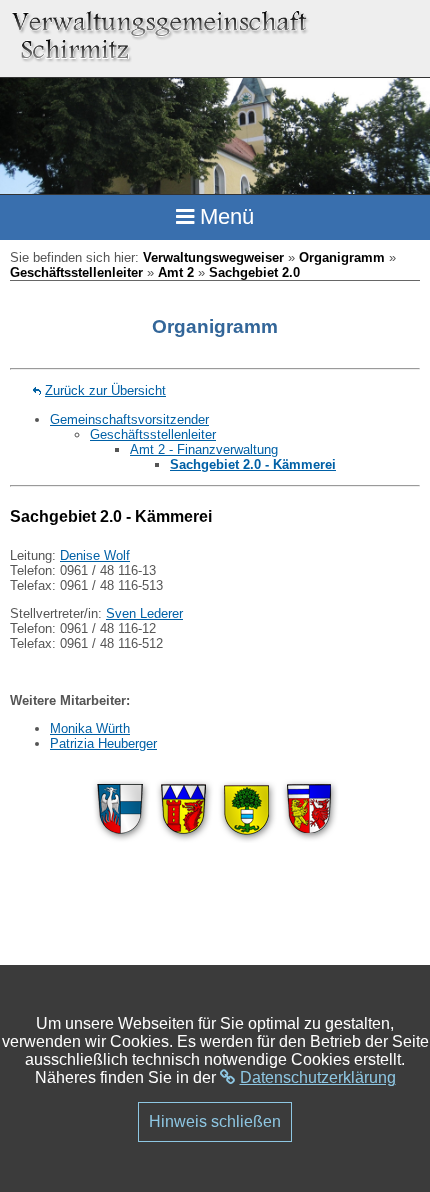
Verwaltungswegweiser (213, 257)
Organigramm (342, 257)
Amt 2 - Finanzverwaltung (204, 449)
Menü (224, 217)
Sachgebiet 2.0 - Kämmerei (253, 464)
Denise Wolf (95, 555)
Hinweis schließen (215, 1121)
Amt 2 (176, 272)
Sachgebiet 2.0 (254, 272)
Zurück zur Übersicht (105, 390)
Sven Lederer (144, 613)
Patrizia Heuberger (103, 743)
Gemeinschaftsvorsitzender (129, 419)
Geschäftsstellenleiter (76, 272)
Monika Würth (90, 728)
